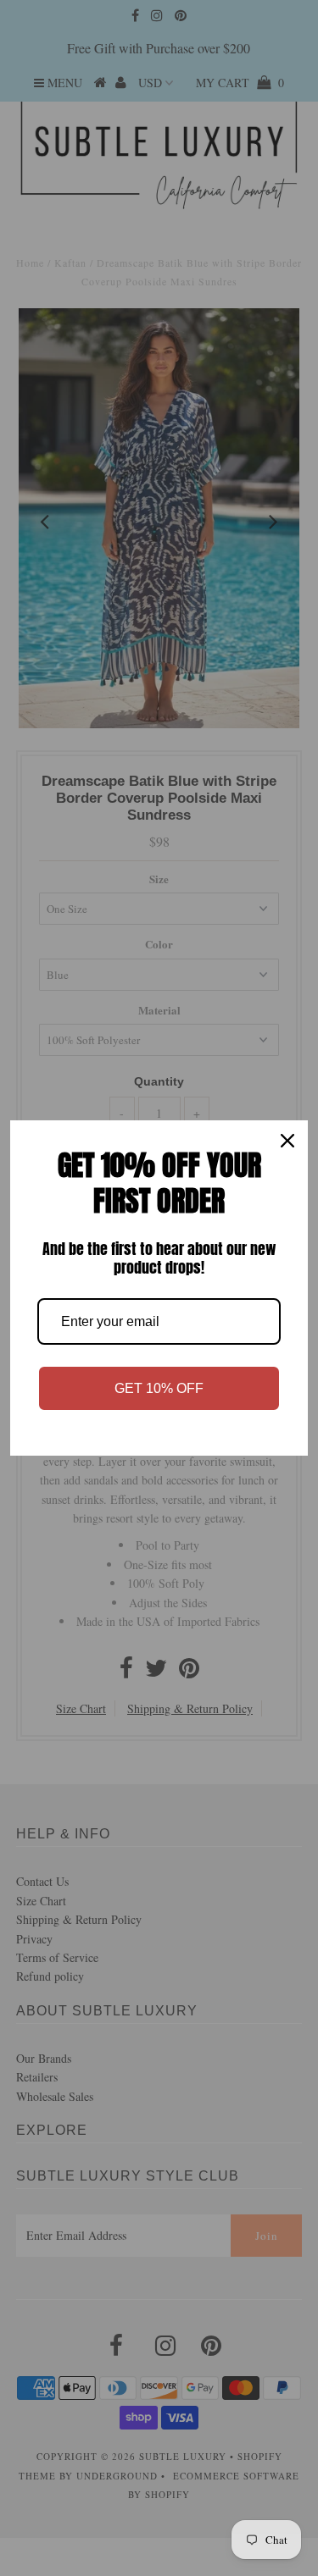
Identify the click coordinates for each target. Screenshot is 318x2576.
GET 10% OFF (159, 1388)
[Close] (287, 1141)
